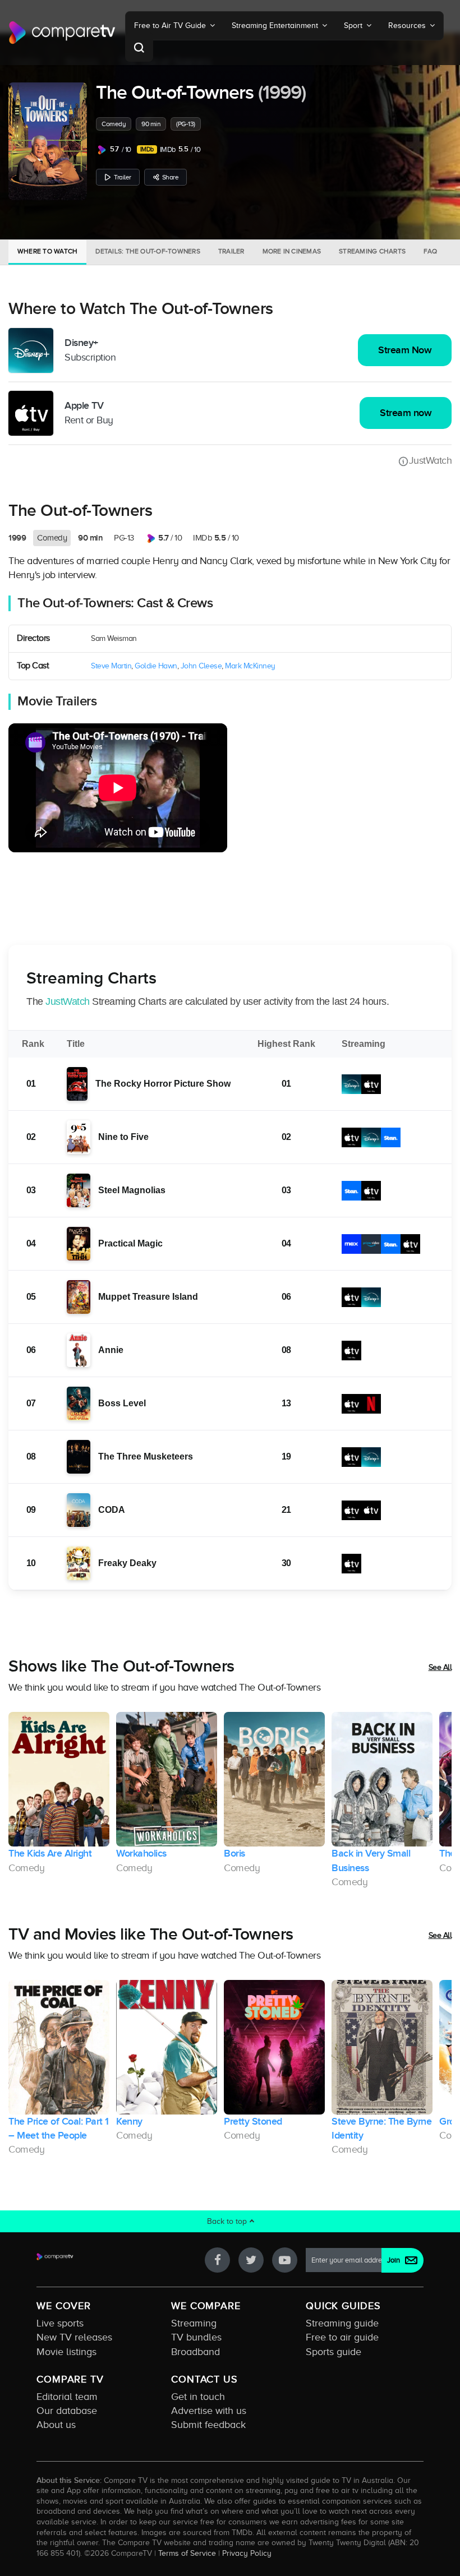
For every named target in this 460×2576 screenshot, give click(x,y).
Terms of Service (187, 2553)
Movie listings (66, 2352)
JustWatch (430, 460)
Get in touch (198, 2397)
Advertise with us (209, 2411)
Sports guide (334, 2352)
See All (440, 1667)
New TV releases (74, 2337)
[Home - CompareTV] (62, 33)
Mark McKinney (250, 666)
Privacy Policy (247, 2553)
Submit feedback (208, 2425)
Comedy (114, 124)
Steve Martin (111, 666)
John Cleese (201, 666)
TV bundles (196, 2337)
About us (56, 2425)
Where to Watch (47, 251)
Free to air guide (342, 2337)
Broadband (196, 2352)
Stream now (406, 413)
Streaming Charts (372, 251)
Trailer (123, 177)
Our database (67, 2411)
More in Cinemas (292, 251)
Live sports (60, 2323)
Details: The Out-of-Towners (148, 251)
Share (171, 177)
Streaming (194, 2323)
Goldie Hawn (156, 666)
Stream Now (405, 350)
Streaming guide (342, 2323)
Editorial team (67, 2397)
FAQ (431, 251)
